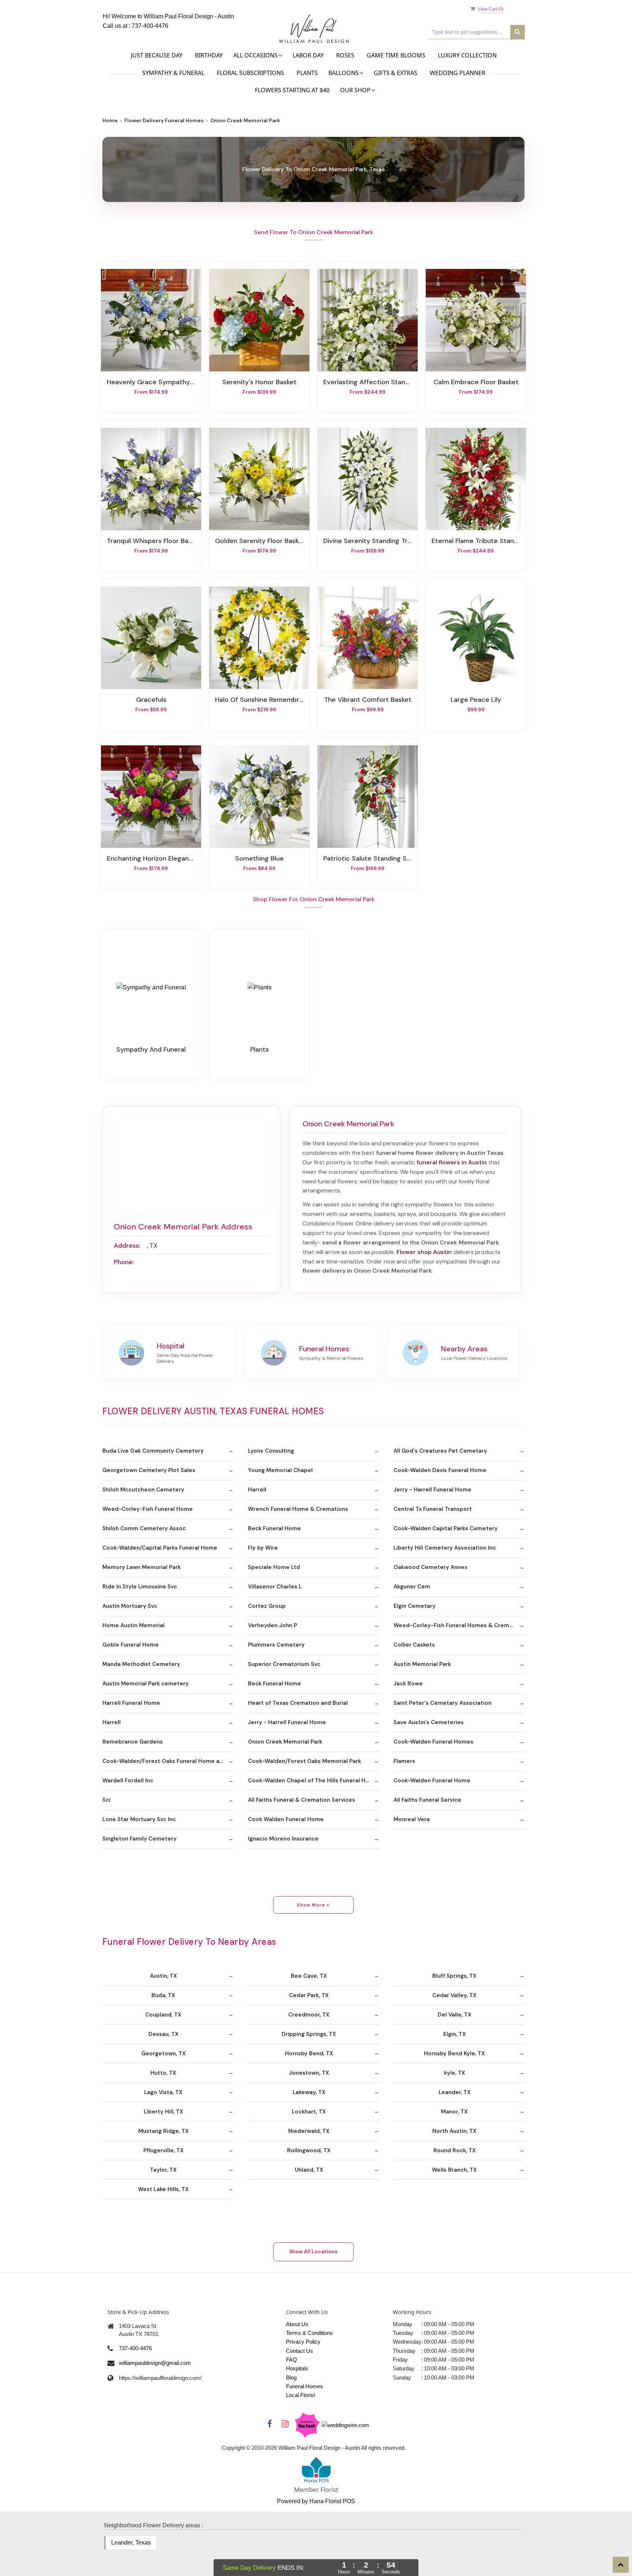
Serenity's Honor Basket (259, 382)
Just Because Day (157, 55)
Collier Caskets (414, 1645)
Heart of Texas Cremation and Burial (298, 1703)
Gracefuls (151, 700)
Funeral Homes (304, 2386)
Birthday (209, 55)
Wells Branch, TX (454, 2170)
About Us (297, 2324)
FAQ (291, 2360)
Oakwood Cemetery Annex (430, 1567)
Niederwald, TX (309, 2131)
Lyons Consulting (271, 1451)
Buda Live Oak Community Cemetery (153, 1451)
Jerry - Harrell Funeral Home (432, 1490)
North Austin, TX (454, 2131)
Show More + (313, 1905)
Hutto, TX (163, 2073)
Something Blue (259, 858)
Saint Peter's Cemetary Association (443, 1703)
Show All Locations (313, 2251)
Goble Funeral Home (131, 1645)
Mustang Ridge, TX (163, 2131)
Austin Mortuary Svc (130, 1606)
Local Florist (300, 2395)
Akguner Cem (412, 1587)
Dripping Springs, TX (309, 2034)
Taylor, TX (163, 2170)
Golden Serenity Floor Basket (259, 541)
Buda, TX (163, 1995)
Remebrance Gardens (133, 1742)
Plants (307, 73)
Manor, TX (454, 2112)
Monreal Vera (412, 1819)
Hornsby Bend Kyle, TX (454, 2053)
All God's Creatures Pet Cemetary (440, 1451)
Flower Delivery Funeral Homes (164, 120)
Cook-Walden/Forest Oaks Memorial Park (304, 1761)
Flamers (404, 1761)
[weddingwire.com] (345, 2425)
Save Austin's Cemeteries (429, 1722)
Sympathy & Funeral (173, 73)
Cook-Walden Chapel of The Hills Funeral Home (313, 1781)
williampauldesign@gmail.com (155, 2363)
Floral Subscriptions (251, 73)
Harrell (257, 1490)
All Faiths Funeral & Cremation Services (302, 1800)
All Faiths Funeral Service (427, 1800)
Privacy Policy (303, 2342)
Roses (345, 55)
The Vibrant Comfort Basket (368, 700)
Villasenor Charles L (275, 1587)
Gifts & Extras (396, 73)
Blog (291, 2377)
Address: (127, 1246)
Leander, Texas (131, 2543)
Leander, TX (455, 2092)
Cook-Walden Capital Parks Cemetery (446, 1528)
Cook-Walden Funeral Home (432, 1781)
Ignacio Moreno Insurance (283, 1839)
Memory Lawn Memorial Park (142, 1567)
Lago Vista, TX (163, 2092)
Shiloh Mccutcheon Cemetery (143, 1490)
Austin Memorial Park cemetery (146, 1684)
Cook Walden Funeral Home (286, 1819)
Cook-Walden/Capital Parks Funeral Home (160, 1548)
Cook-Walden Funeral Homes (433, 1742)
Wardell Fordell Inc (128, 1781)
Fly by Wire (263, 1548)
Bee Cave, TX (309, 1976)
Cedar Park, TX (309, 1995)
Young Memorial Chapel (280, 1470)
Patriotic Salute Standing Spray (368, 858)
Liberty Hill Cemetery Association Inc (445, 1548)
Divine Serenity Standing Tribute (368, 541)
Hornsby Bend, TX (309, 2053)
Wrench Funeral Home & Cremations (298, 1509)
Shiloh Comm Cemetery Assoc (144, 1528)
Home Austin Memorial (133, 1625)
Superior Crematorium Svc (284, 1664)
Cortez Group (267, 1606)
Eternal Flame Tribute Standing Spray (476, 541)
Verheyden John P (272, 1625)
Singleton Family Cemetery (140, 1839)
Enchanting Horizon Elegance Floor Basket (151, 858)
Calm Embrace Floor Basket (476, 382)
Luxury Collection (467, 55)
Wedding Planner (458, 73)
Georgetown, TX (163, 2053)
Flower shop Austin (424, 1252)
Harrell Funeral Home (131, 1703)
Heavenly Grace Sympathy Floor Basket (151, 382)
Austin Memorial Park (422, 1664)
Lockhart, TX (309, 2112)
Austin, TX (163, 1976)
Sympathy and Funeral (151, 1049)
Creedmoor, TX (309, 2015)
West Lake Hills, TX (163, 2189)
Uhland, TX (309, 2170)
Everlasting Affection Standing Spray (368, 382)
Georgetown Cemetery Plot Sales (149, 1470)
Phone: (124, 1262)
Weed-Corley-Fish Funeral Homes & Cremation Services (459, 1625)
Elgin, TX (455, 2034)
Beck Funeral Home (274, 1528)
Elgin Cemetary (415, 1606)
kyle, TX (455, 2073)
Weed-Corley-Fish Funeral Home (148, 1509)
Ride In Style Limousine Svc (140, 1587)
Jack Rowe (408, 1684)
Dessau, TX (163, 2034)
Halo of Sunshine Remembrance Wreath (259, 700)
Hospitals (297, 2368)
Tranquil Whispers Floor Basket (151, 541)
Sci (106, 1800)
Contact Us (300, 2351)
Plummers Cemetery (276, 1645)
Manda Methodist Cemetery (141, 1664)
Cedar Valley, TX (454, 1995)
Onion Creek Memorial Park (285, 1742)
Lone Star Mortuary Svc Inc (139, 1819)
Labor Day (308, 55)
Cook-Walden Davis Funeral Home (440, 1470)
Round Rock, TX (455, 2150)
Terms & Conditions (309, 2333)
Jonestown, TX (309, 2073)
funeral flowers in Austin (452, 1162)
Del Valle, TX (455, 2015)
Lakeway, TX (309, 2092)
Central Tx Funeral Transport (433, 1509)
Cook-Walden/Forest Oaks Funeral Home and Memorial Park (168, 1761)
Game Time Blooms (396, 55)
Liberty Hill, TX (163, 2112)
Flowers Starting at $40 (292, 90)
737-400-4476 (150, 26)
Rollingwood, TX (309, 2150)
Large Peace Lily (476, 700)
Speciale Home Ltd (274, 1567)
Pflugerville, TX (163, 2150)
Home (110, 120)
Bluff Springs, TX (454, 1976)
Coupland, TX (163, 2015)
